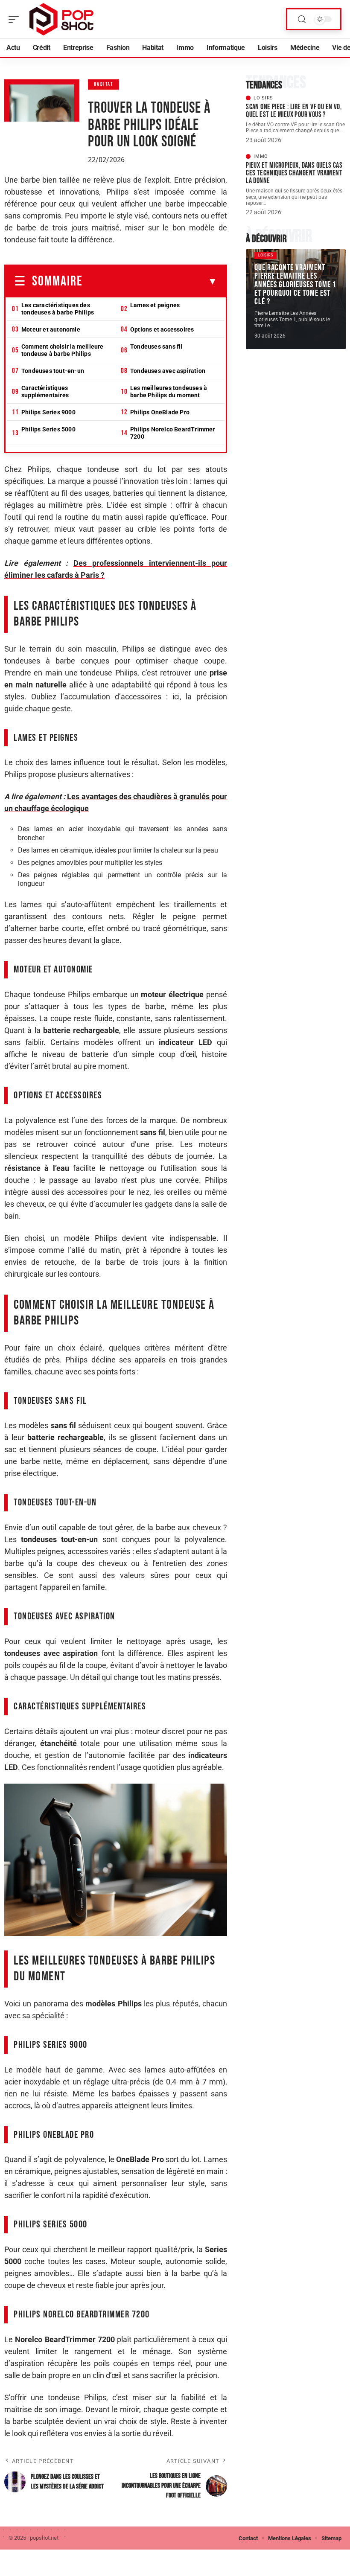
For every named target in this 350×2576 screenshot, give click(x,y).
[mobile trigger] (16, 19)
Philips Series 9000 (48, 412)
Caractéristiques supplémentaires (45, 391)
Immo (261, 156)
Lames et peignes (155, 305)
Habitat (104, 84)
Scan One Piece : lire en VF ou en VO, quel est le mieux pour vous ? (294, 111)
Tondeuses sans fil (156, 346)
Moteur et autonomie (51, 329)
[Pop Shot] (61, 19)
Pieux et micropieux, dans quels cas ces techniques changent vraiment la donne (294, 173)
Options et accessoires (162, 329)
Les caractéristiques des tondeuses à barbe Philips (58, 309)
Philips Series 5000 (48, 429)
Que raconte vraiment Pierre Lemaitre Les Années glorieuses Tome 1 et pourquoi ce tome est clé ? (295, 285)
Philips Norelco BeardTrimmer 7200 (173, 433)
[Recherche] (302, 19)
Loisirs (263, 98)
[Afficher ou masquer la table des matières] (150, 282)
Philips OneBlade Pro (160, 412)
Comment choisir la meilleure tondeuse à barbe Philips (63, 350)
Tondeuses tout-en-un (53, 371)
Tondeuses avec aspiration (168, 371)
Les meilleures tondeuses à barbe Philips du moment (169, 391)
